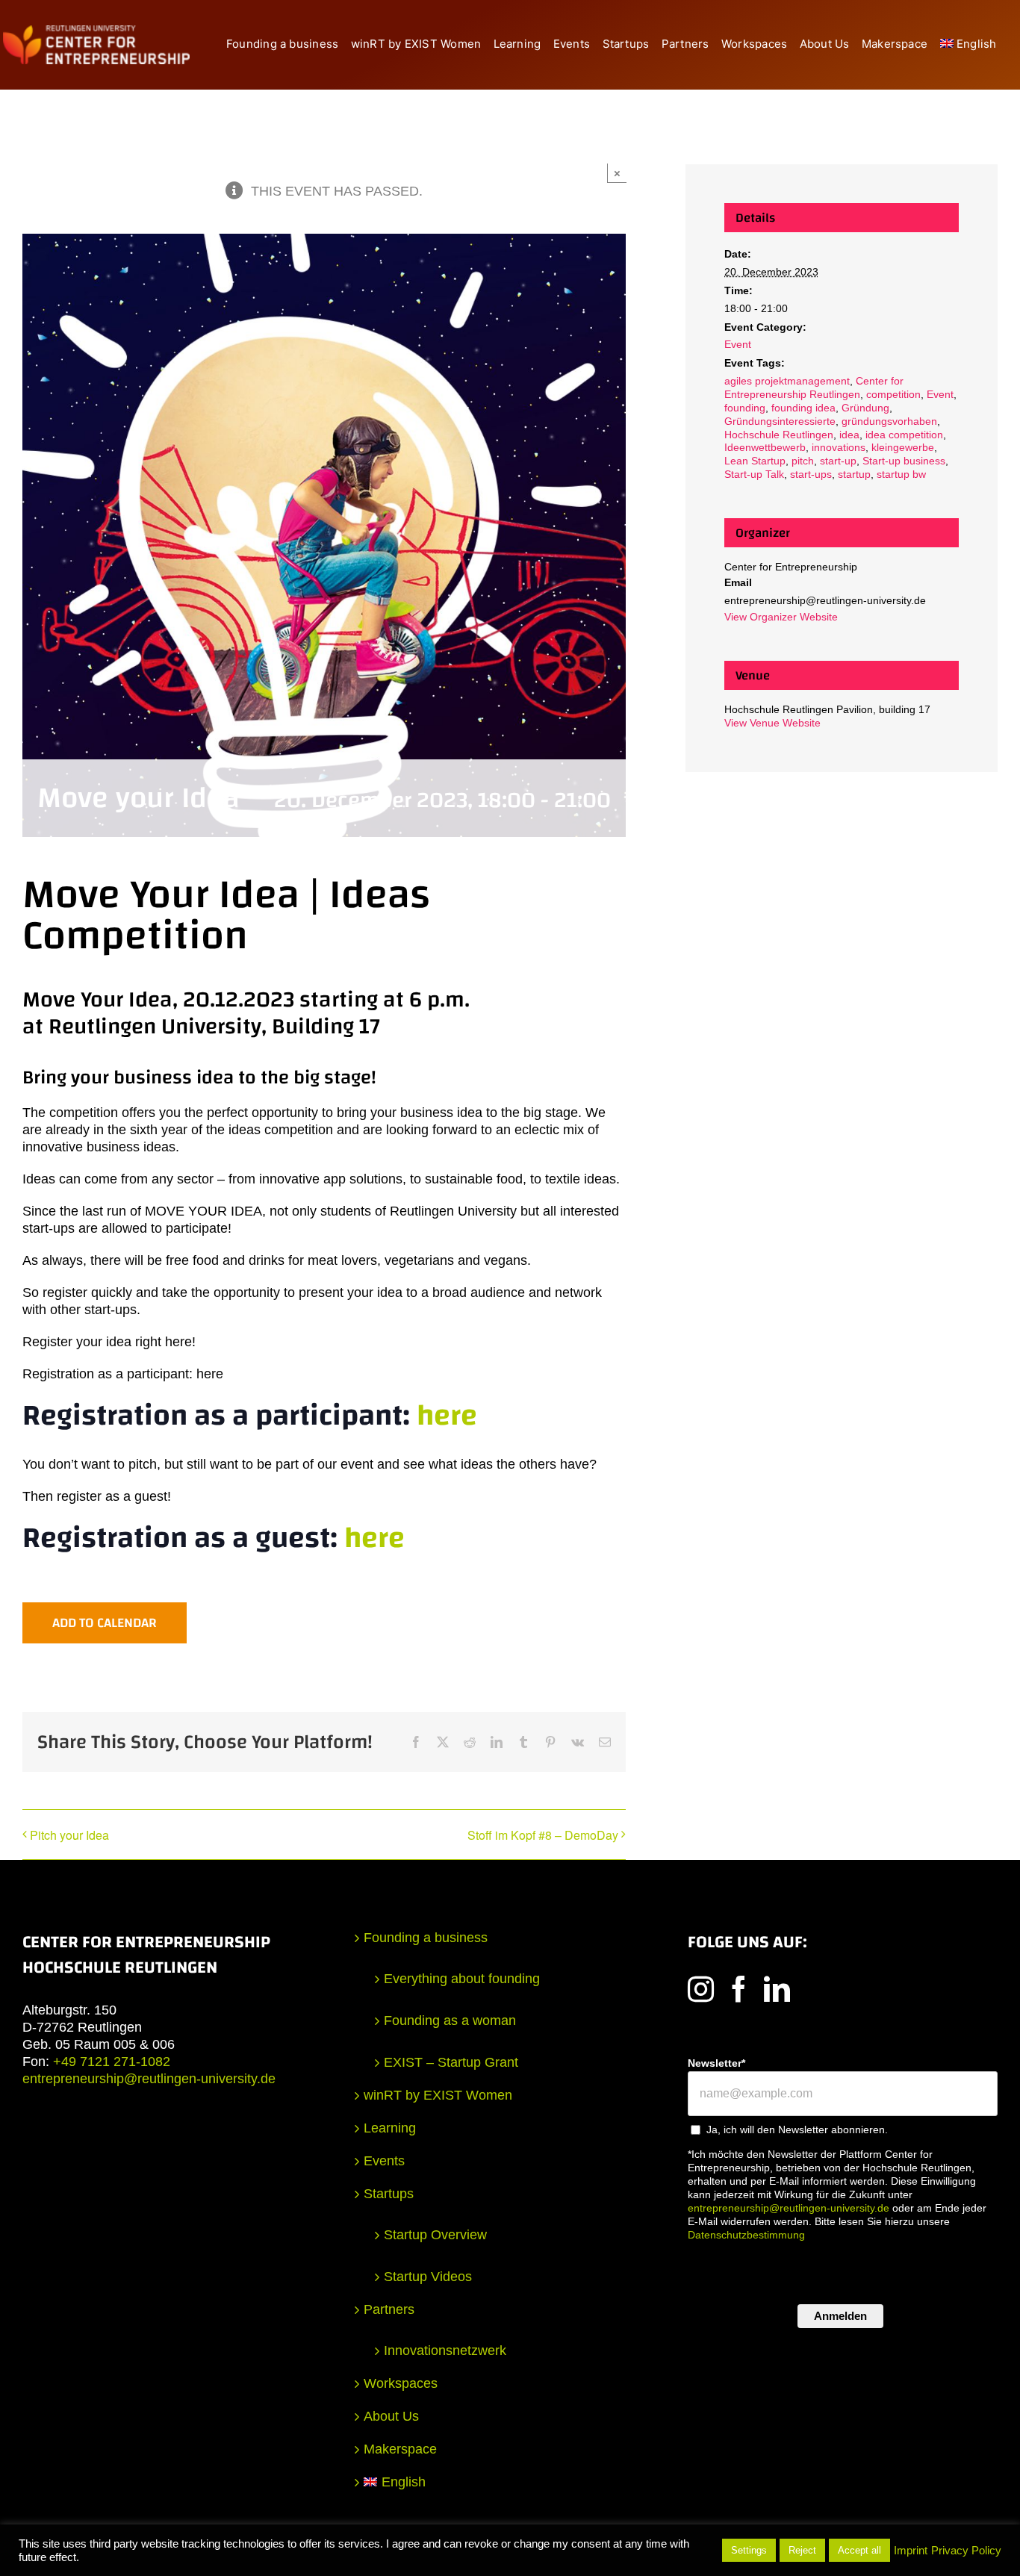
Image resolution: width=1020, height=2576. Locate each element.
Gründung (865, 408)
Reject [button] (802, 2550)
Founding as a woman (450, 2020)
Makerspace (400, 2449)
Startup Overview (435, 2235)
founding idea (803, 408)
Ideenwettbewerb (765, 447)
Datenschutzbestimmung (746, 2235)
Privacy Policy (966, 2551)
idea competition (904, 435)
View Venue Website (772, 723)
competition (893, 394)
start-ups (811, 474)
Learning (390, 2128)
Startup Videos (428, 2277)
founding (745, 408)
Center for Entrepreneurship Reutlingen (814, 388)
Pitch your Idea (69, 1835)
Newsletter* (716, 2063)
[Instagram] (701, 1989)
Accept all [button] (859, 2550)
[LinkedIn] (777, 1989)
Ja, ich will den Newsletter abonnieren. (797, 2129)
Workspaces (401, 2383)
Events (384, 2161)
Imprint (911, 2551)
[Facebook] (739, 1989)
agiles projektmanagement (787, 381)
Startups (389, 2194)
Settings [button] (749, 2550)
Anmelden (840, 2316)
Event (738, 344)
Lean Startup (755, 461)
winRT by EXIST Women (438, 2095)
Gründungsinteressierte (780, 421)
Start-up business (904, 461)
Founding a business (426, 1938)
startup (854, 474)
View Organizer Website (781, 617)
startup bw (901, 474)
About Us (391, 2416)
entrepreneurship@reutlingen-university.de (149, 2079)
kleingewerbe (903, 447)
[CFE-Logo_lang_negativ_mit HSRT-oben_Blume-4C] (96, 32)
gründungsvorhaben (889, 421)
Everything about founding (462, 1979)
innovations (839, 447)
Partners (389, 2309)
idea (849, 435)
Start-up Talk (754, 474)
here (447, 1416)
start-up (838, 461)
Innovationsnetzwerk (445, 2351)
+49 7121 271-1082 (112, 2062)
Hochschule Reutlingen (779, 435)
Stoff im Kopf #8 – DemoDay (543, 1835)
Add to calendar (105, 1623)
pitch (803, 461)
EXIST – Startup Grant (451, 2062)
